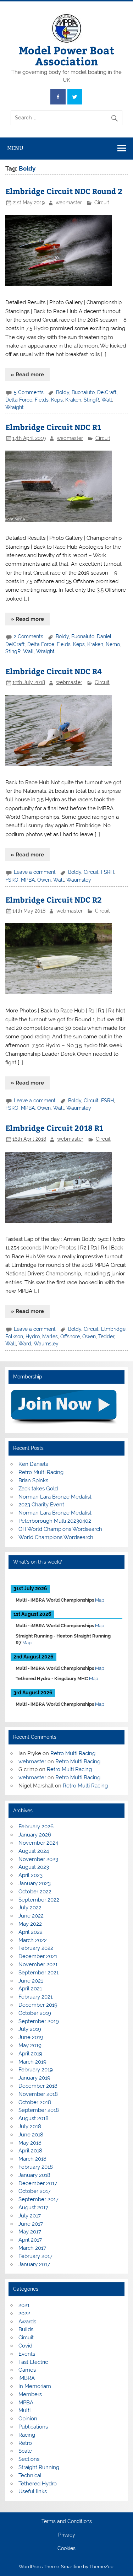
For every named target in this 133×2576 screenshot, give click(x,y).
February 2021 (35, 1997)
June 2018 (31, 2135)
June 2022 (31, 1916)
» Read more (27, 375)
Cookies (66, 2549)
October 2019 (35, 2013)
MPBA (28, 880)
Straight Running (39, 2467)
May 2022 (30, 1924)
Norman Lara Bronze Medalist (55, 1497)
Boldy (63, 392)
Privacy (67, 2535)
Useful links (33, 2491)
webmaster (69, 203)
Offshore (70, 1337)
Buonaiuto (83, 392)
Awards (27, 2322)
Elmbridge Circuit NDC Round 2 (64, 191)
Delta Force (19, 400)
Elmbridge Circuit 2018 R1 (54, 1128)
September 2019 (39, 2021)
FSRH (107, 872)
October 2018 (35, 2102)
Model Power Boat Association (66, 55)
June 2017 (31, 2224)
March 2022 (33, 1940)
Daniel (104, 636)
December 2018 (38, 2086)
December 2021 (38, 1956)
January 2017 (34, 2264)
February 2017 (35, 2256)
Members (30, 2394)
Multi (24, 2410)
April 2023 (31, 1875)
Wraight (15, 407)
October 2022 (35, 1892)
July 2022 (30, 1908)
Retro (25, 2443)
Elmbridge (113, 1329)
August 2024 (34, 1851)
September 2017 (38, 2199)
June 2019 (31, 2037)
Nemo (113, 644)
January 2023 (35, 1883)
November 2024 (38, 1843)
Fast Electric (33, 2362)
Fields (42, 400)
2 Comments (29, 636)
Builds (26, 2329)
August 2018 (34, 2118)
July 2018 (30, 2126)
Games (27, 2370)
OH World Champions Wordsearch (60, 1529)
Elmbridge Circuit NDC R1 (53, 427)
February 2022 (36, 1948)
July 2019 (30, 2029)
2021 (24, 2305)
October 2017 (35, 2191)
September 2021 (38, 1973)
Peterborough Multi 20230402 (55, 1521)
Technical (30, 2475)
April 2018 (30, 2151)
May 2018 (30, 2143)
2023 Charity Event (41, 1505)
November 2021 (38, 1964)
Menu (15, 148)
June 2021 (31, 1981)
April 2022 (31, 1932)
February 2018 (36, 2167)
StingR (91, 400)
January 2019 (34, 2078)
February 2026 (36, 1827)
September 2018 (39, 2110)
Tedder (106, 1337)
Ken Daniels (33, 1464)
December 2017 (38, 2183)
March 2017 (32, 2248)
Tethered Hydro (38, 2484)
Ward (25, 1344)
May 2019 (30, 2045)
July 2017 (30, 2216)
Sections (29, 2459)
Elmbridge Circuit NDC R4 (54, 671)
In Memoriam (35, 2386)
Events (27, 2354)
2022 (24, 2313)
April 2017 (30, 2240)
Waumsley (79, 880)
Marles (50, 1337)
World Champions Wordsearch (56, 1537)
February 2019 (36, 2070)
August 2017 (33, 2207)
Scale (25, 2451)
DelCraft (107, 392)
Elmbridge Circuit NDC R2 (54, 900)
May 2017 (30, 2232)
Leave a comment (35, 872)
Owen (44, 880)
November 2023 (38, 1859)
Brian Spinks (33, 1480)
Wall (107, 400)
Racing (27, 2435)
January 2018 (34, 2175)
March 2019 (32, 2062)
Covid (25, 2346)
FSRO (12, 880)
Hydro (33, 1337)
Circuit (102, 203)
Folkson (14, 1337)
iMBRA (27, 2378)
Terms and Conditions (67, 2522)
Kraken (73, 400)
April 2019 (30, 2054)
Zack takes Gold (38, 1489)
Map (100, 1600)
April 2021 (30, 1989)
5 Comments (29, 392)
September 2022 (39, 1900)
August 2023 (34, 1867)
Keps (57, 400)
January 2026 (35, 1835)
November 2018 (38, 2094)
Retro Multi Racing (41, 1472)
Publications (33, 2427)
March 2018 (32, 2159)
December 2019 (38, 2005)
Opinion (28, 2419)
